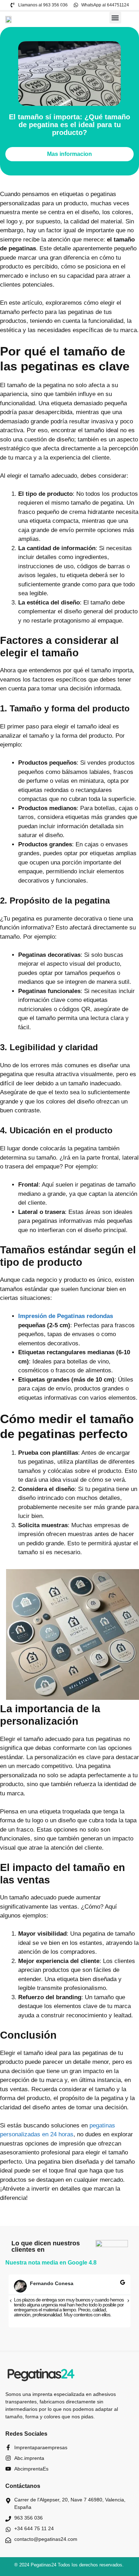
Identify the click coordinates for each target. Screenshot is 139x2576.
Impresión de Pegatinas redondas (66, 1316)
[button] (115, 18)
